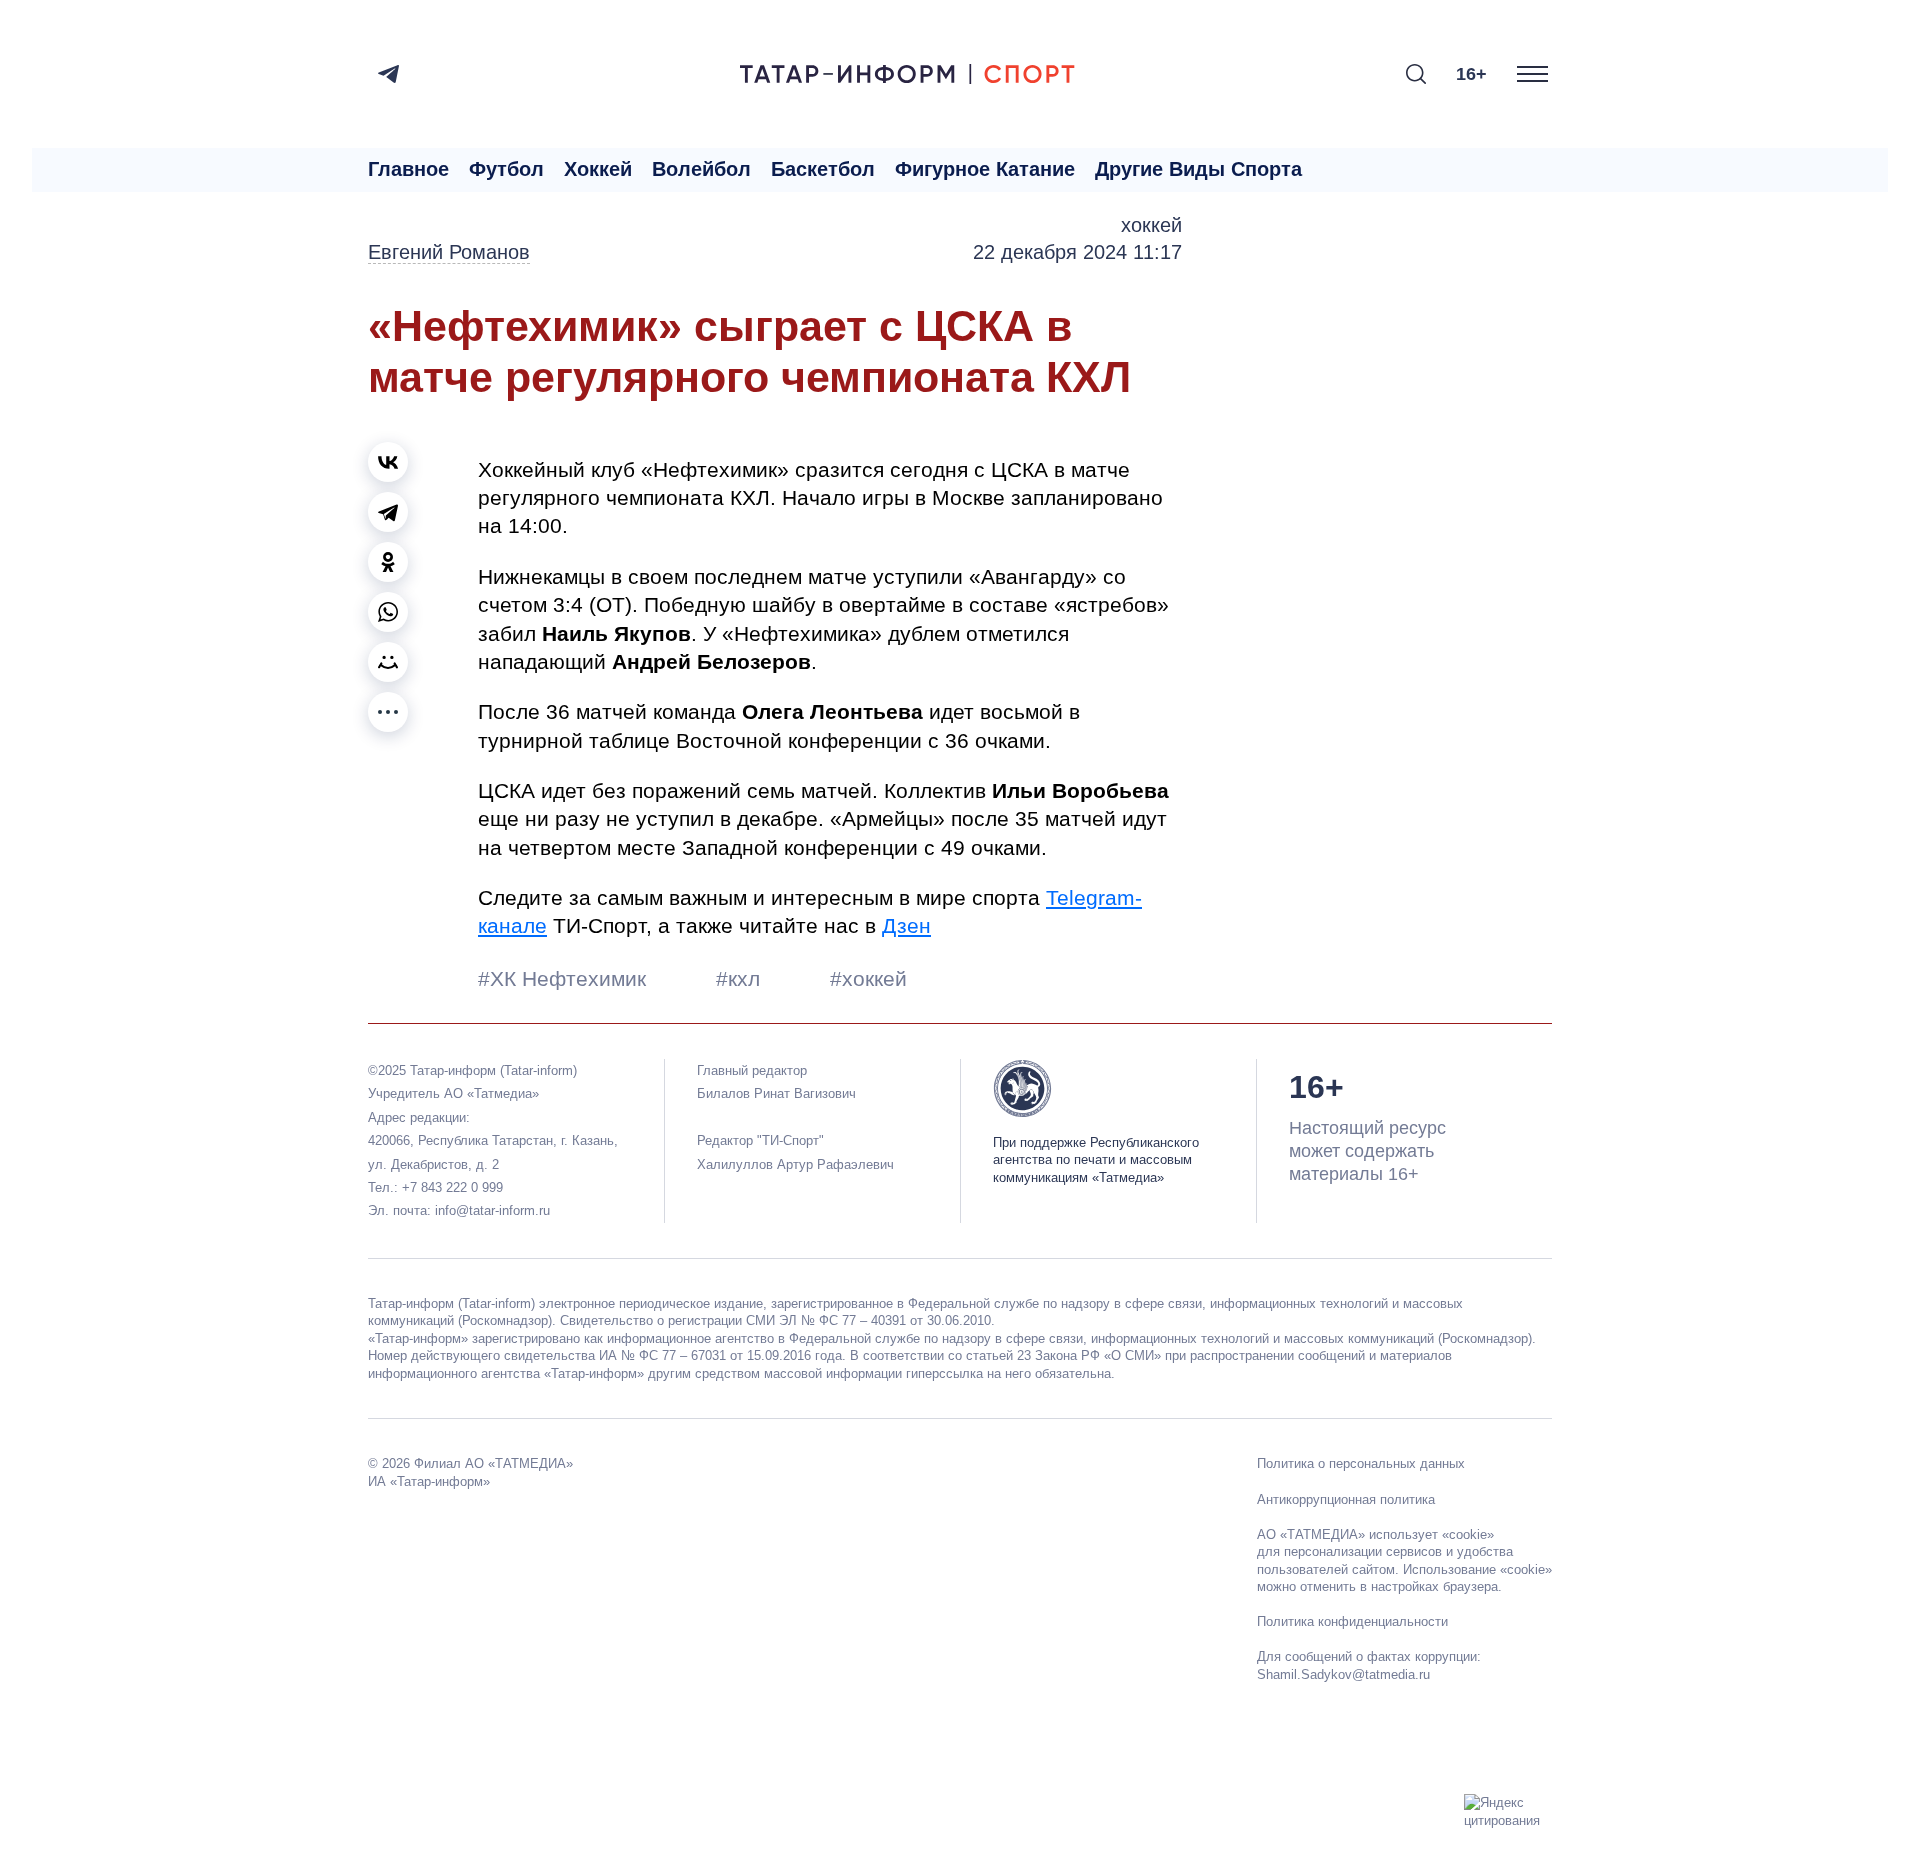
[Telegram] (388, 74)
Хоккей (598, 169)
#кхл (741, 978)
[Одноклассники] (388, 562)
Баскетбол (823, 169)
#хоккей (868, 978)
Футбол (506, 169)
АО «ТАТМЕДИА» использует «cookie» (1375, 1534)
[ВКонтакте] (388, 462)
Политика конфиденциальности (1352, 1621)
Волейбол (701, 169)
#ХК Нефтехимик (565, 978)
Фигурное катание (985, 169)
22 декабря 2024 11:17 (1077, 252)
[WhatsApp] (388, 612)
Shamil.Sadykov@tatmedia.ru (1343, 1674)
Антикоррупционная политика (1346, 1499)
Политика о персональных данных (1361, 1463)
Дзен (906, 925)
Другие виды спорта (1198, 169)
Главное (408, 169)
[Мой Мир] (388, 662)
